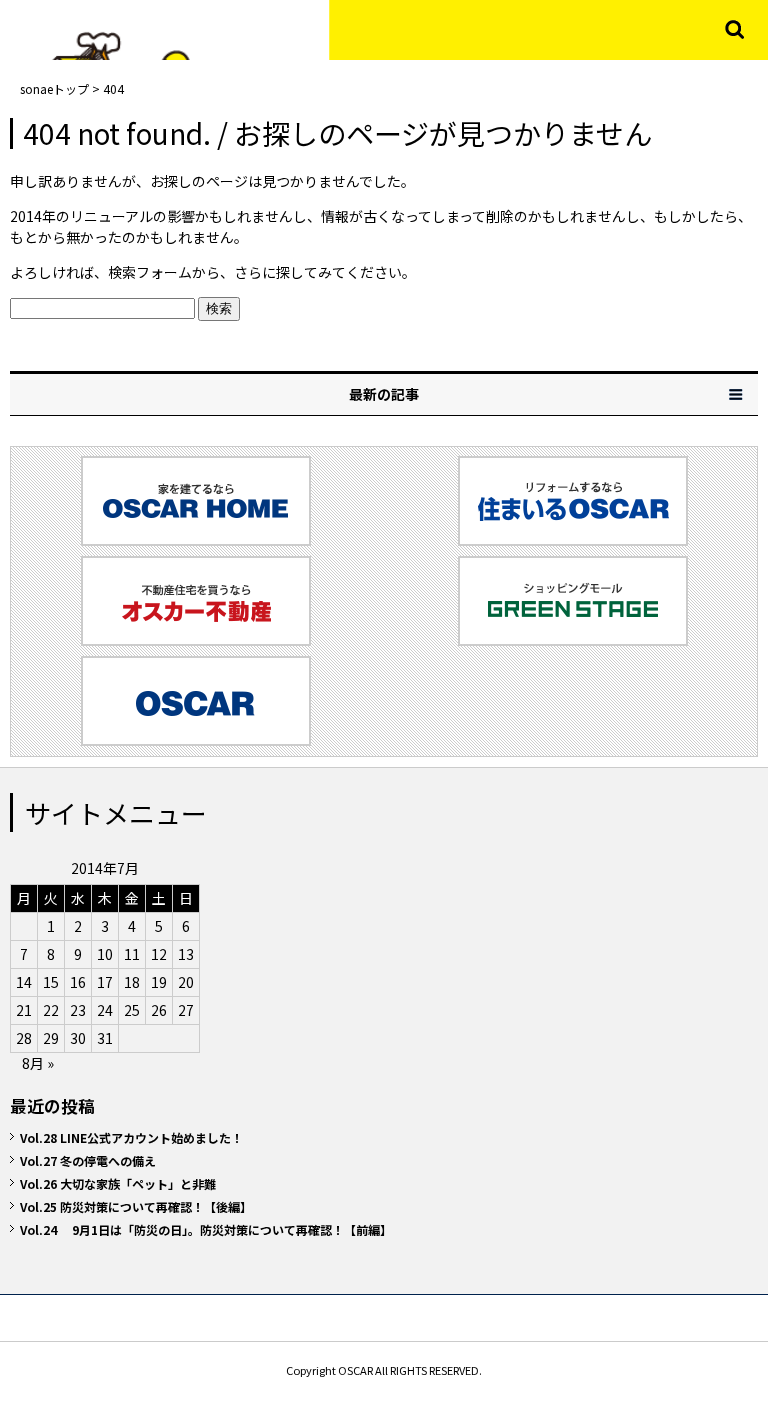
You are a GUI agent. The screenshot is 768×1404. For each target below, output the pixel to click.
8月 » (38, 1063)
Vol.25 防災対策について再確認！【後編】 (136, 1206)
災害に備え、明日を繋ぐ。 (155, 30)
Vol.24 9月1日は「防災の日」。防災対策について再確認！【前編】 (206, 1229)
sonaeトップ (54, 88)
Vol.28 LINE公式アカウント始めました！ (131, 1137)
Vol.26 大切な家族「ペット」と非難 (118, 1183)
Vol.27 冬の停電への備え (88, 1160)
